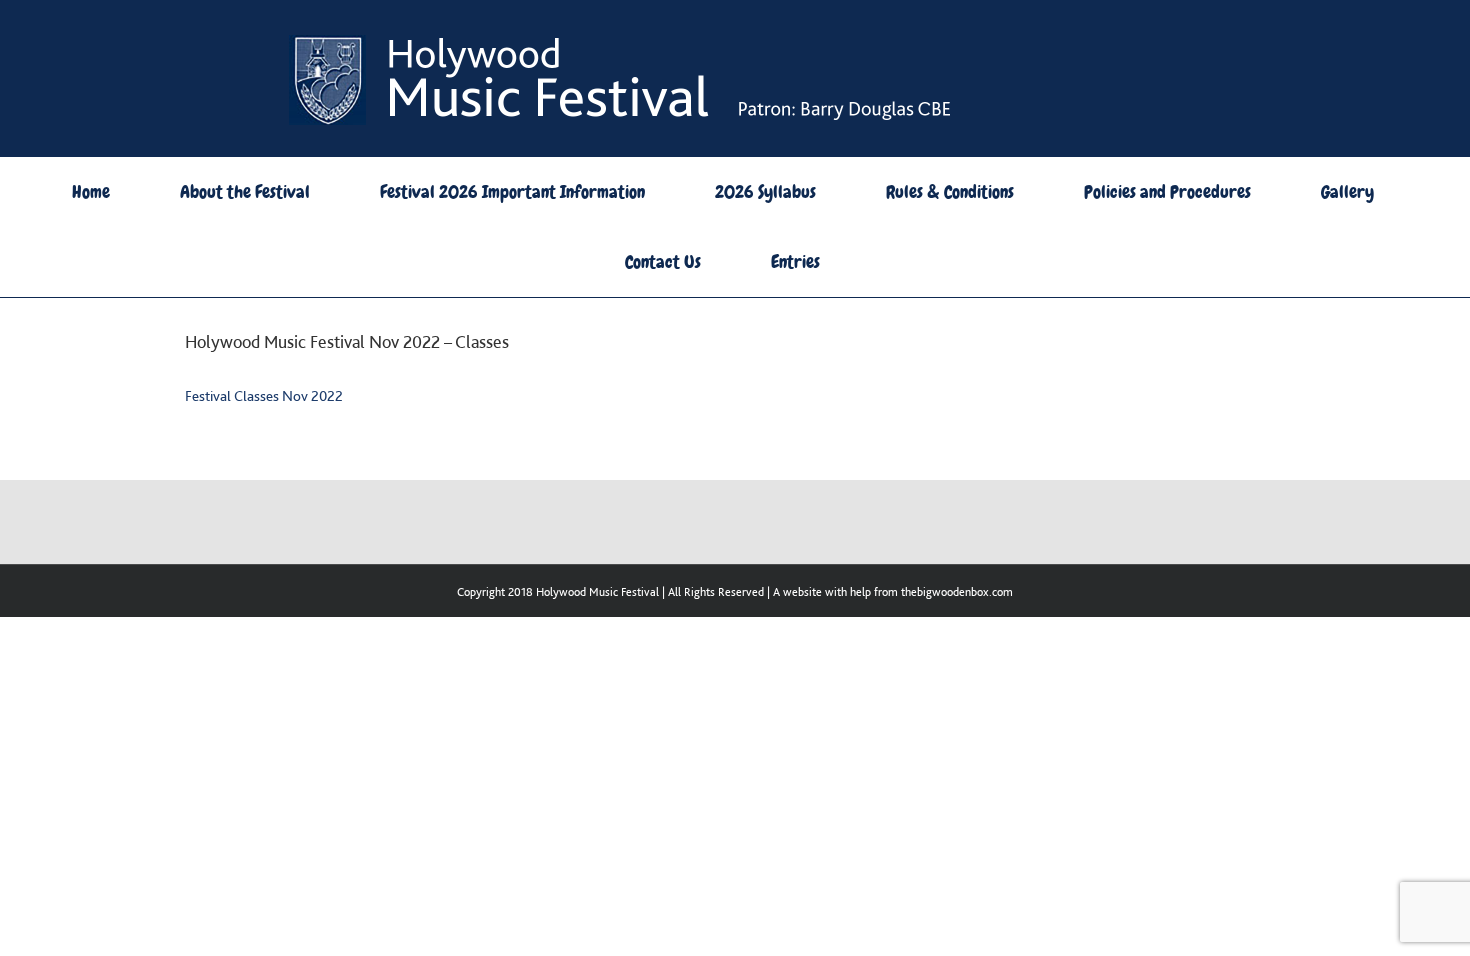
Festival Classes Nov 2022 (264, 396)
